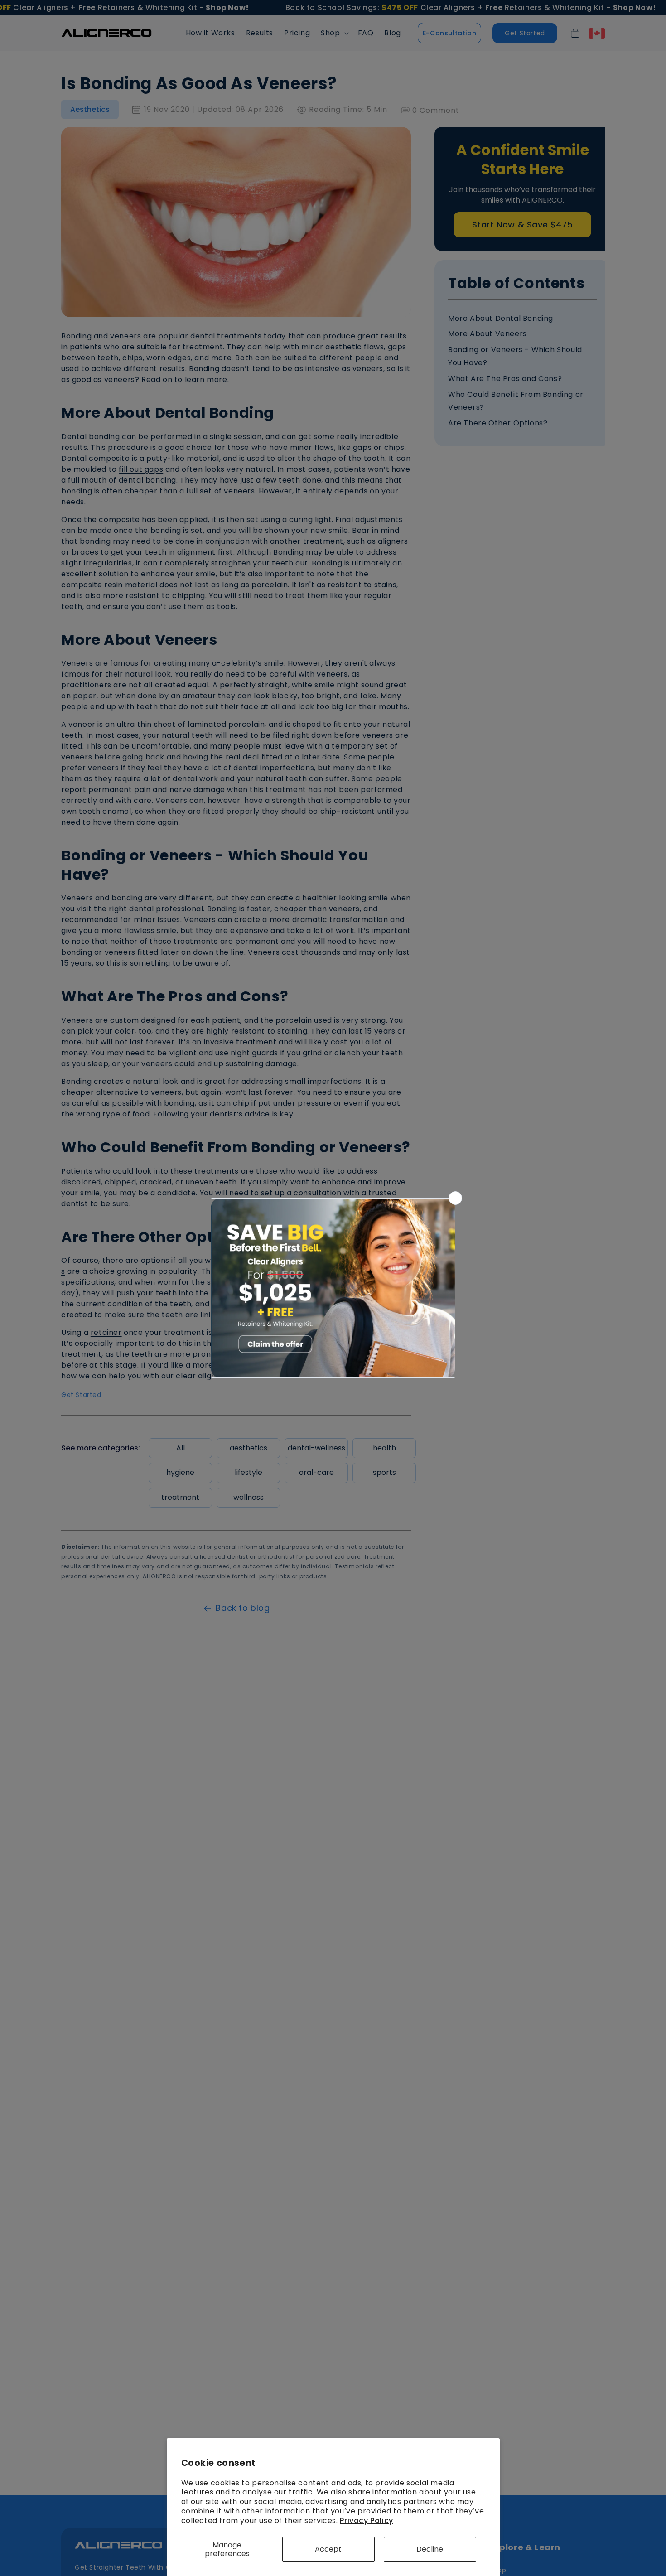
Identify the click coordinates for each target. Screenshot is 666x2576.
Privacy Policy (366, 2520)
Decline (430, 2549)
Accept (328, 2549)
